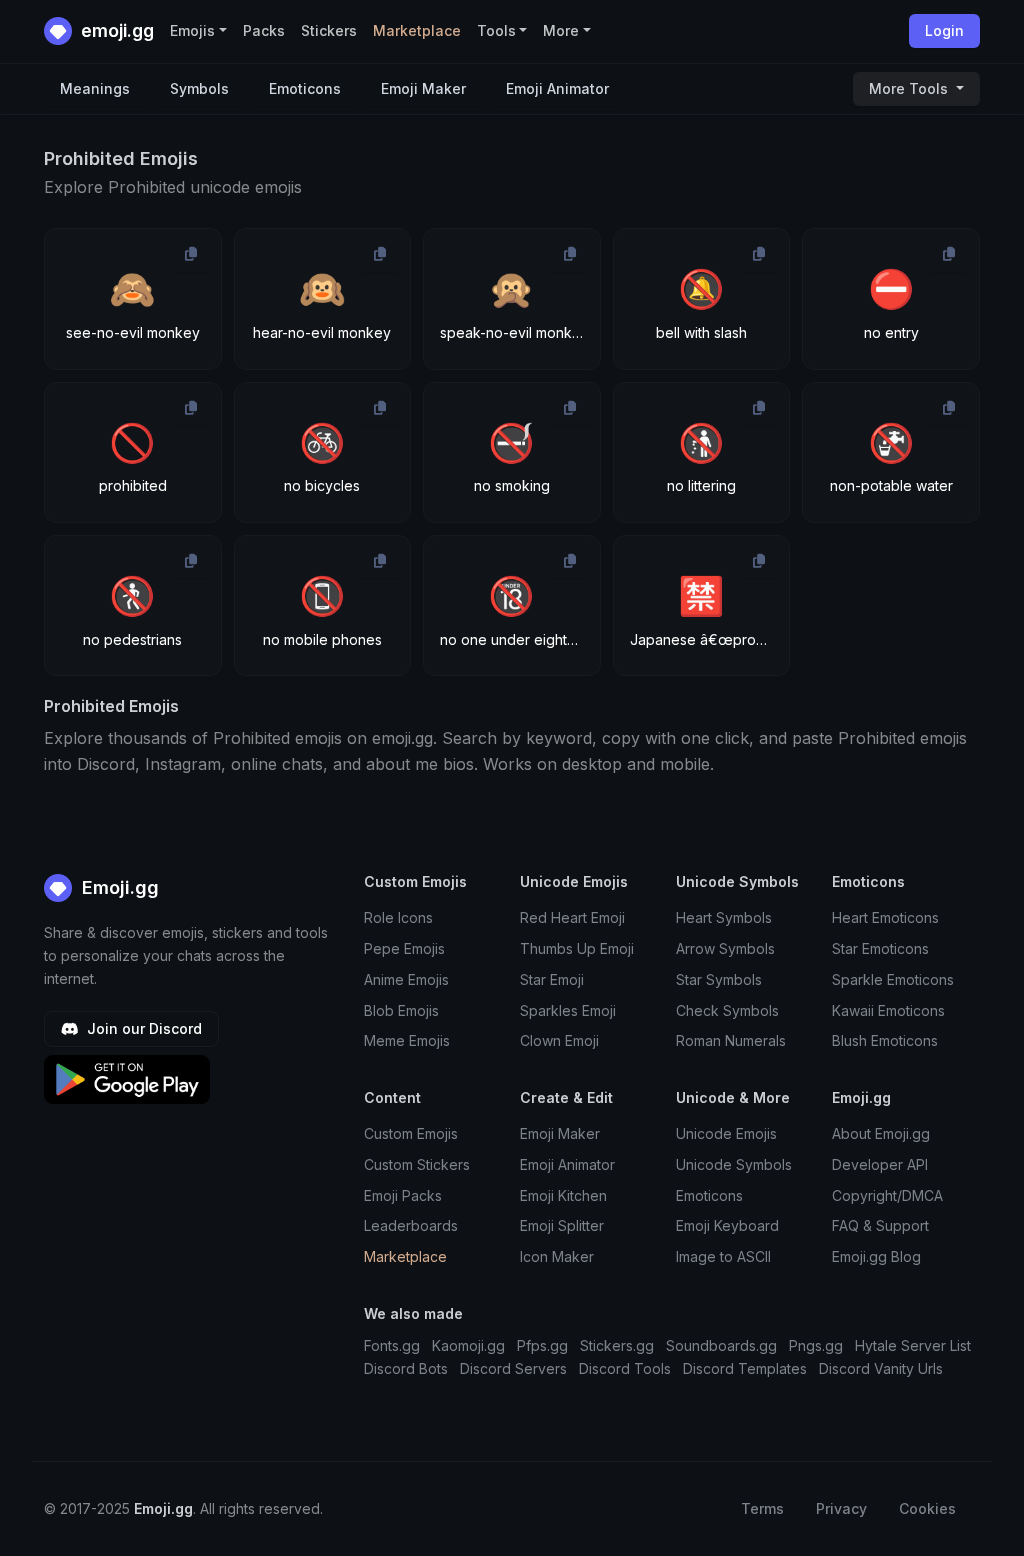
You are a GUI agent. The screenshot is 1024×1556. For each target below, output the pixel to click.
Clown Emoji (559, 1040)
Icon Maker (557, 1256)
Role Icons (398, 917)
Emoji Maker (423, 88)
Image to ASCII (723, 1256)
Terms (762, 1508)
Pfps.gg (542, 1345)
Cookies (927, 1508)
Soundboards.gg (721, 1345)
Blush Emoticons (885, 1040)
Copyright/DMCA (887, 1195)
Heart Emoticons (885, 917)
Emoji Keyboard (727, 1225)
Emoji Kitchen (563, 1195)
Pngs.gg (816, 1345)
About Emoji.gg (881, 1133)
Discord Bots (406, 1368)
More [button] (561, 30)
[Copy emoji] (191, 254)
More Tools (910, 88)
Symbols (199, 88)
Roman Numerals (731, 1040)
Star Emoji (552, 979)
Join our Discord (142, 1028)
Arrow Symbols (725, 948)
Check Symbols (727, 1010)
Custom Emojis (411, 1133)
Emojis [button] (192, 30)
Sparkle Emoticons (893, 979)
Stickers (329, 30)
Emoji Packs (403, 1195)
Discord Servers (513, 1368)
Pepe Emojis (404, 948)
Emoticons (305, 88)
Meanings (95, 88)
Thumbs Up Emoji (577, 948)
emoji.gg (115, 30)
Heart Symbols (724, 917)
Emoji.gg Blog (876, 1256)
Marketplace (417, 30)
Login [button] (944, 30)
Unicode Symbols (734, 1164)
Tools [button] (496, 30)
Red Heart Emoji (572, 917)
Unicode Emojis (726, 1133)
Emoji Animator (557, 88)
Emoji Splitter (562, 1225)
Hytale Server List (913, 1345)
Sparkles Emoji (568, 1010)
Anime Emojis (406, 979)
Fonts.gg (392, 1345)
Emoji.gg (118, 887)
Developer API (880, 1164)
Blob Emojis (401, 1010)
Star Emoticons (880, 948)
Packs (264, 30)
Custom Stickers (417, 1164)
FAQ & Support (880, 1225)
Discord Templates (745, 1368)
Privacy (841, 1508)
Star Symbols (719, 979)
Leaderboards (411, 1225)
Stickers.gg (617, 1345)
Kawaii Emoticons (888, 1010)
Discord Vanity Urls (881, 1368)
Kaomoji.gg (468, 1345)
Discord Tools (625, 1368)
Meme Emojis (407, 1040)
